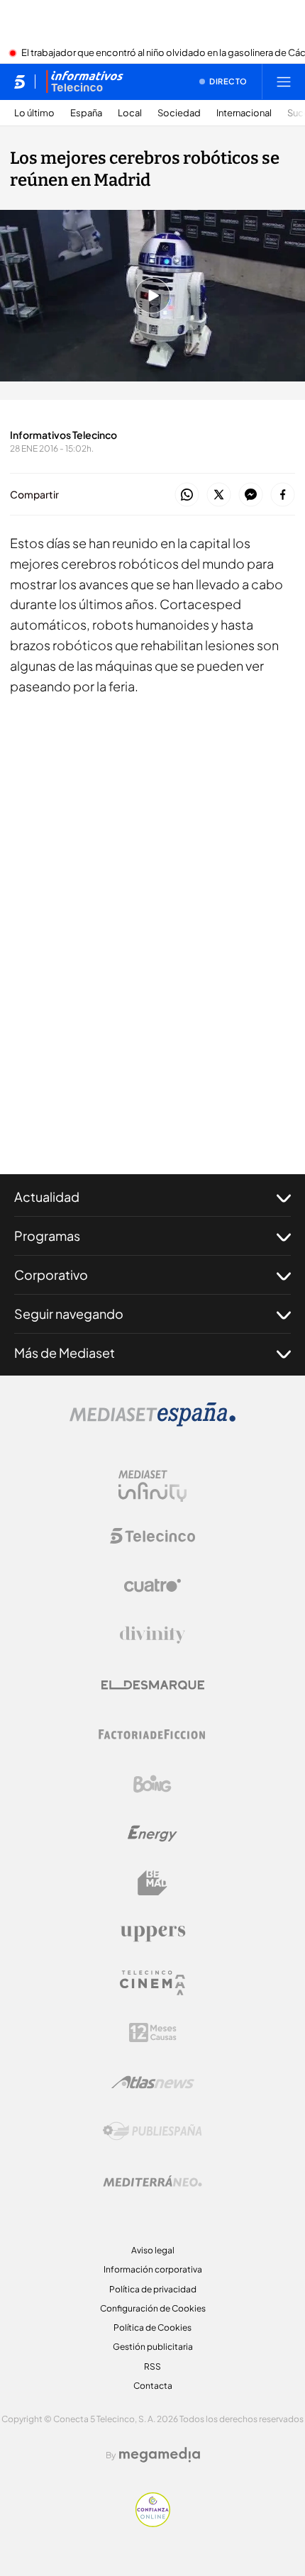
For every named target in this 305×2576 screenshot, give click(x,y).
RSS (152, 2366)
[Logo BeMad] (152, 1883)
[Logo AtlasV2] (153, 2082)
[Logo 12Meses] (153, 2033)
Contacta (153, 2386)
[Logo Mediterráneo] (152, 2181)
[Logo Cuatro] (152, 1585)
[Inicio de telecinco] (20, 82)
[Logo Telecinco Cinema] (152, 1983)
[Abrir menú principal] (284, 82)
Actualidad (47, 1197)
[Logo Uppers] (152, 1933)
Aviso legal (153, 2250)
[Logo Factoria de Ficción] (152, 1734)
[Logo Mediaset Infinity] (152, 1486)
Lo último (34, 113)
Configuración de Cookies (153, 2308)
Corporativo (51, 1275)
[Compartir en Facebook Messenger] (251, 495)
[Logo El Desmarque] (153, 1685)
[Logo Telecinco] (152, 1536)
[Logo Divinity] (152, 1635)
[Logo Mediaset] (152, 1422)
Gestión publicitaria (153, 2347)
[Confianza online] (153, 2523)
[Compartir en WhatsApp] (187, 495)
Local (130, 113)
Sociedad (179, 113)
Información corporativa (153, 2269)
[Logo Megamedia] (160, 2455)
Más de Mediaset (65, 1353)
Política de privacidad (153, 2289)
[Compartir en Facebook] (283, 495)
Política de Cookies (152, 2327)
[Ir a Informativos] (84, 82)
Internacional (244, 113)
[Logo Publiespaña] (152, 2131)
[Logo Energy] (152, 1834)
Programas (47, 1236)
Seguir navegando (69, 1314)
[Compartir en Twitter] (219, 495)
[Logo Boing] (152, 1784)
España (86, 113)
